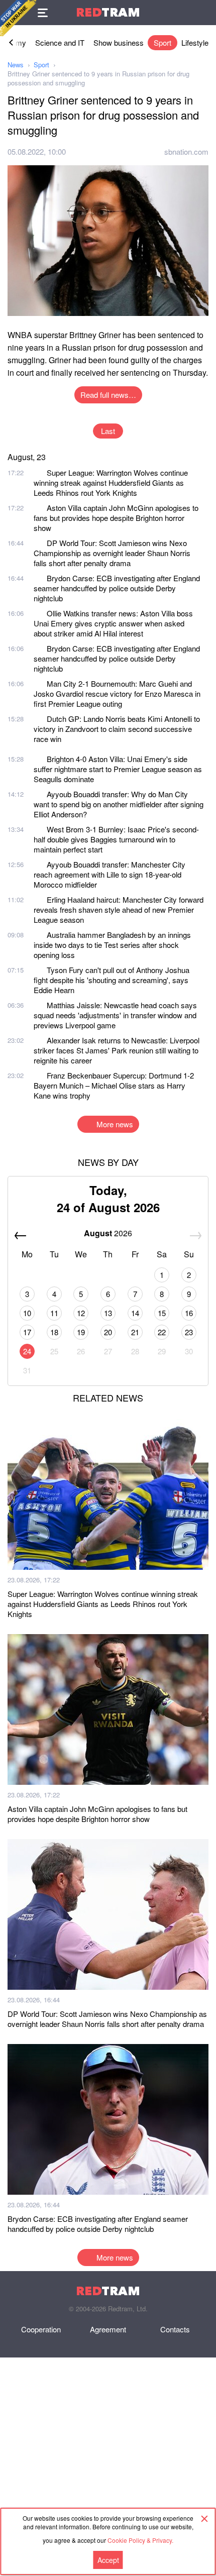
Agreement (108, 2329)
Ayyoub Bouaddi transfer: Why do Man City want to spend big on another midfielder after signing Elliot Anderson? (119, 804)
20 (108, 1332)
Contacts (175, 2329)
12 (81, 1313)
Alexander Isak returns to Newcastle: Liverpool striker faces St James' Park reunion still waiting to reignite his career (117, 1050)
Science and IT (60, 42)
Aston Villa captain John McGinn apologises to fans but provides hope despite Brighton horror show (116, 518)
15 (162, 1313)
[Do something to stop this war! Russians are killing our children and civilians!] (18, 18)
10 (27, 1313)
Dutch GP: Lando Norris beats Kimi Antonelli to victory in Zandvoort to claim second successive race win (117, 729)
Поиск (203, 13)
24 (27, 1351)
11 (54, 1313)
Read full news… (108, 395)
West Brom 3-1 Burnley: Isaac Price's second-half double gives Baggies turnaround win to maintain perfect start (116, 839)
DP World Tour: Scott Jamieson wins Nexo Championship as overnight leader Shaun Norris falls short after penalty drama (112, 553)
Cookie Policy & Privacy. (140, 2540)
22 (162, 1332)
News (16, 65)
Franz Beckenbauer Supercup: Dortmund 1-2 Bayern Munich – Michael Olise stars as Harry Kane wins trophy (114, 1085)
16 (189, 1313)
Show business (119, 42)
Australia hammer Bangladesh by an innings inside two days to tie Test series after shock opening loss (112, 945)
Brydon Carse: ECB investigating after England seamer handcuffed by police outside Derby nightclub (117, 588)
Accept (108, 2560)
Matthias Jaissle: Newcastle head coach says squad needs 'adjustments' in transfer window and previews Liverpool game (115, 1015)
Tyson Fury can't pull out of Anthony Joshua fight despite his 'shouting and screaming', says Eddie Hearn (112, 980)
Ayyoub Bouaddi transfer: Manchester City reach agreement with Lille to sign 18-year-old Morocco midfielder (110, 874)
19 (81, 1332)
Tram (108, 12)
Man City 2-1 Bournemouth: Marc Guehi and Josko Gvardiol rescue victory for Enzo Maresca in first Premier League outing (117, 693)
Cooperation (41, 2329)
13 (108, 1313)
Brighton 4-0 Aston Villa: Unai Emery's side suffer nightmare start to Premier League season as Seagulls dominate (118, 769)
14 (135, 1313)
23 (189, 1332)
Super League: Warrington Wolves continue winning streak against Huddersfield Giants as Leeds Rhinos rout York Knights (111, 482)
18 (54, 1332)
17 (27, 1332)
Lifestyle (195, 42)
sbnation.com (186, 151)
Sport (163, 42)
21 (135, 1332)
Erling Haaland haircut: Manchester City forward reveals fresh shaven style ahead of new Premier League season (119, 909)
